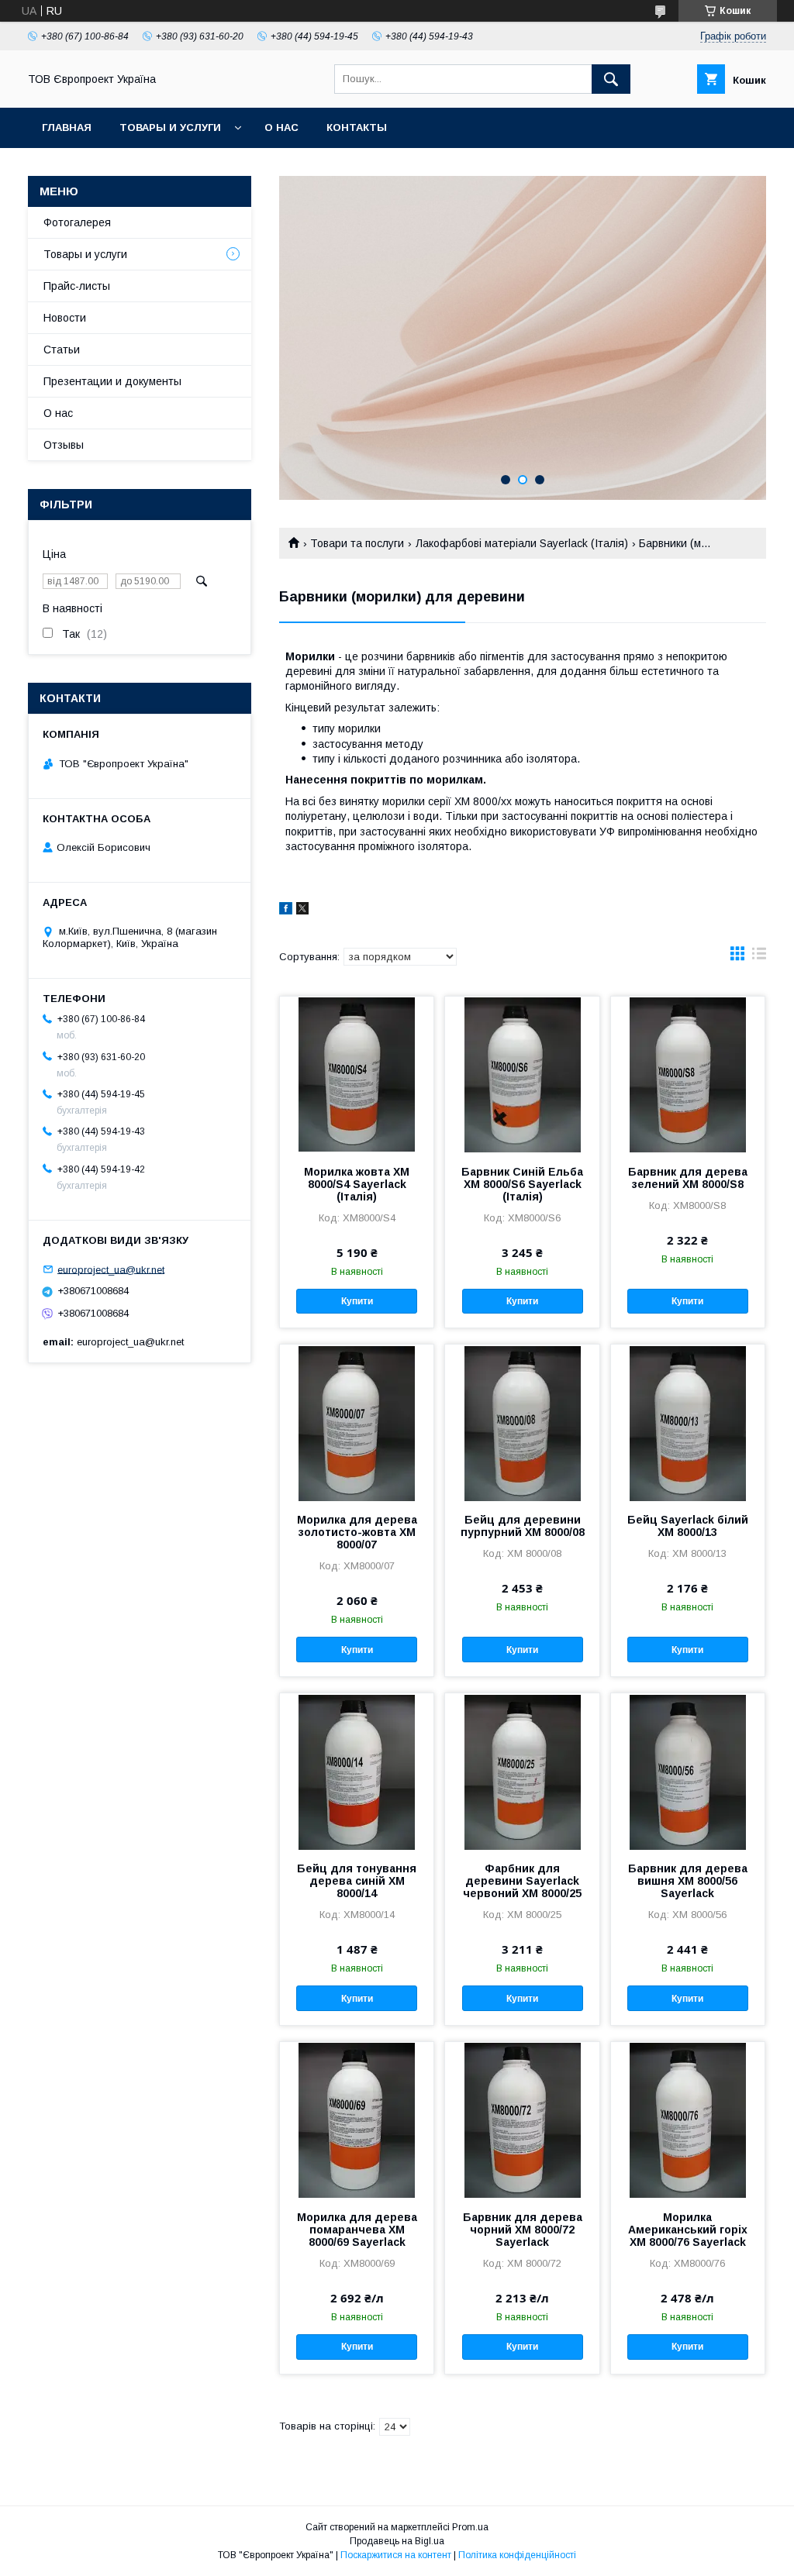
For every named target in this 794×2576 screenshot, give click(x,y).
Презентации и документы (112, 381)
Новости (65, 318)
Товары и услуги (170, 127)
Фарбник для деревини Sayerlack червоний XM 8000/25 (522, 1881)
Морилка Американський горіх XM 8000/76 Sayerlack (688, 2230)
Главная (67, 127)
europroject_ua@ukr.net (111, 1269)
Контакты (357, 127)
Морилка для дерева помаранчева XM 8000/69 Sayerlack (357, 2230)
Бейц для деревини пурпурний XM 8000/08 (523, 1526)
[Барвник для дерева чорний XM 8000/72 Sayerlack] (522, 2120)
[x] (302, 911)
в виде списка (759, 957)
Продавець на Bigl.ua (397, 2541)
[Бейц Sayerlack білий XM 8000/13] (688, 1422)
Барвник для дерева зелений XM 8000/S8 (688, 1178)
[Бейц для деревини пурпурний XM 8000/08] (522, 1422)
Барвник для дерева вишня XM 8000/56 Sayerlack (688, 1881)
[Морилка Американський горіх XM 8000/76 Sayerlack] (688, 2120)
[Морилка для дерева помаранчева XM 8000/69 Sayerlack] (357, 2120)
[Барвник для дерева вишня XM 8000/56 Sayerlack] (688, 1771)
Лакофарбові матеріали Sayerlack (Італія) (522, 543)
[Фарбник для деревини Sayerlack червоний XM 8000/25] (522, 1771)
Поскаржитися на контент (396, 2555)
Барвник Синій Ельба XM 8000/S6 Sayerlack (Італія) (522, 1184)
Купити (357, 1301)
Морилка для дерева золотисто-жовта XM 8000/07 (357, 1532)
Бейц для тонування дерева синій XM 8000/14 (357, 1881)
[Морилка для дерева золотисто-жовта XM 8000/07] (357, 1422)
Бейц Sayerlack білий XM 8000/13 (688, 1526)
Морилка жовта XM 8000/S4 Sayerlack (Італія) (357, 1184)
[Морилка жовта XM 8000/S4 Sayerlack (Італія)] (357, 1074)
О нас (281, 127)
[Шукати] (611, 79)
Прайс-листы (77, 286)
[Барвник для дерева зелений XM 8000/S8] (688, 1074)
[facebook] (286, 911)
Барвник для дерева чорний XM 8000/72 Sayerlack (523, 2230)
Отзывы (64, 445)
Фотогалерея (77, 222)
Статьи (62, 350)
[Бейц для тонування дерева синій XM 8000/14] (357, 1771)
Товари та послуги (357, 543)
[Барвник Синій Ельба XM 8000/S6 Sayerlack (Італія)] (522, 1074)
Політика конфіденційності (517, 2555)
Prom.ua (470, 2527)
